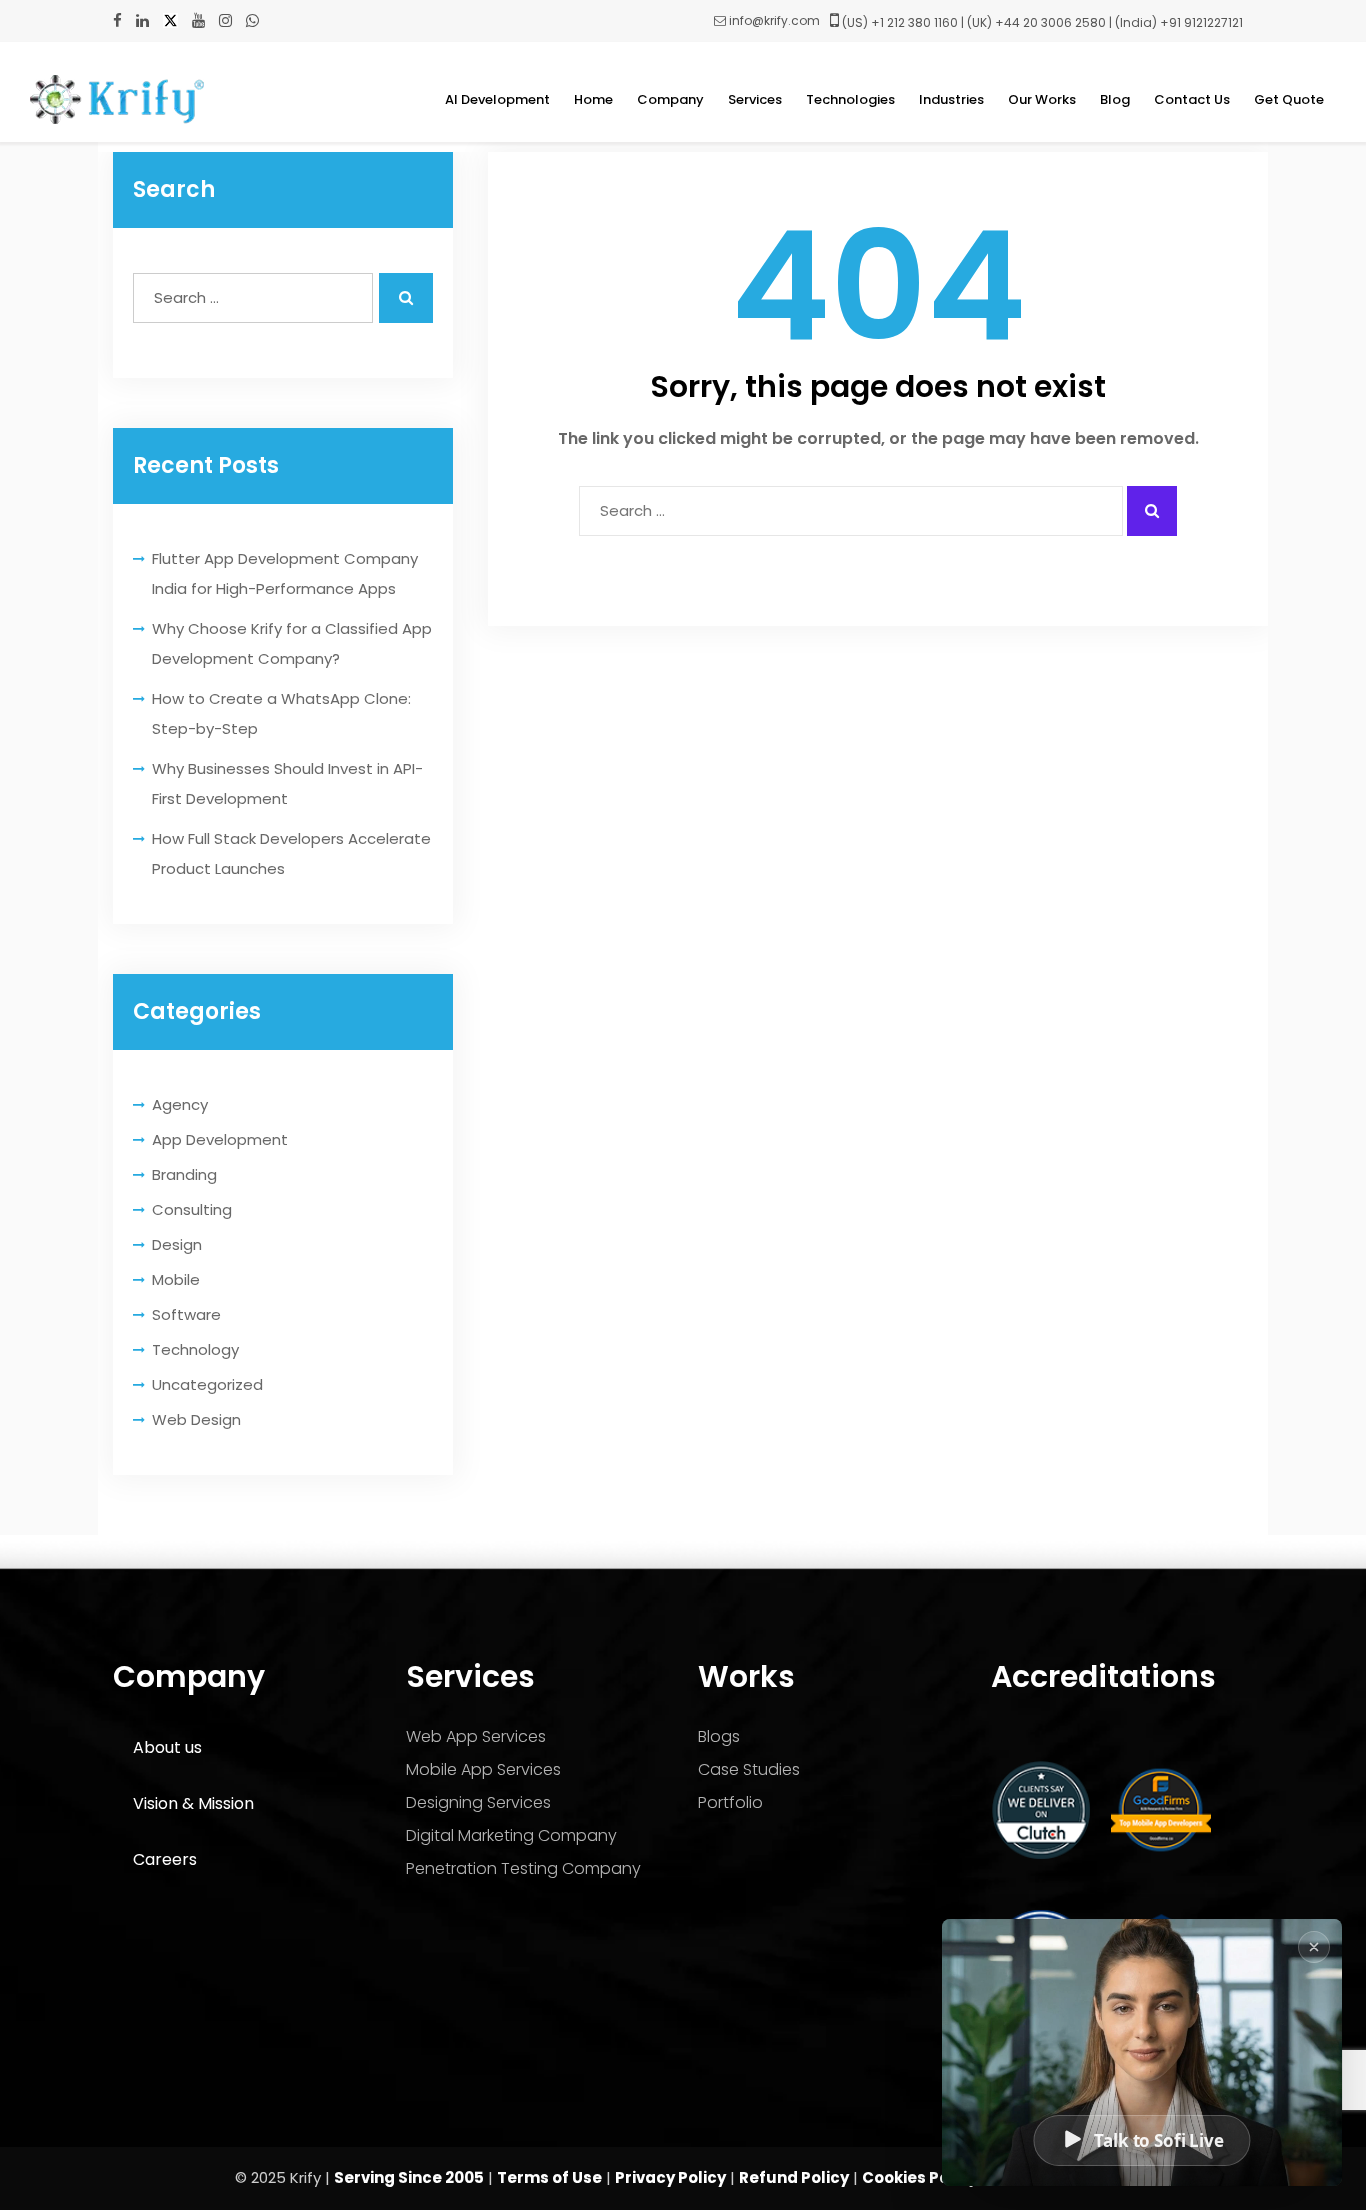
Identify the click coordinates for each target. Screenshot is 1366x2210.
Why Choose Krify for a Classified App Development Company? (292, 643)
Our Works (1042, 99)
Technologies (850, 99)
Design (177, 1244)
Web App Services (476, 1736)
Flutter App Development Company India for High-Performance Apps (285, 573)
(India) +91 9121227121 (1179, 22)
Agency (180, 1104)
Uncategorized (207, 1384)
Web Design (196, 1419)
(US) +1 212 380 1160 (900, 22)
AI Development (497, 99)
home (593, 99)
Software (186, 1314)
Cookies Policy (919, 2177)
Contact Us (1192, 99)
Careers (165, 1859)
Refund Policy (794, 2177)
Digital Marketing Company (511, 1835)
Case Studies (749, 1769)
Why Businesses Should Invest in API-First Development (287, 783)
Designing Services (478, 1802)
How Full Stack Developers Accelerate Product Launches (291, 853)
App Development (220, 1139)
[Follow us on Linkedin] (142, 20)
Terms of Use (549, 2177)
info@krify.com (774, 20)
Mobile (176, 1279)
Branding (184, 1174)
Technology (195, 1349)
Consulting (192, 1209)
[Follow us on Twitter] (170, 20)
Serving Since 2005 (409, 2177)
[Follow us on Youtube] (198, 20)
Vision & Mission (193, 1803)
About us (167, 1747)
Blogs (719, 1736)
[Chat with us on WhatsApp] (252, 20)
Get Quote (1289, 99)
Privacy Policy (670, 2177)
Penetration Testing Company (523, 1868)
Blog (1115, 99)
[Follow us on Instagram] (225, 20)
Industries (951, 99)
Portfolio (730, 1802)
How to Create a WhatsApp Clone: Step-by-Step (281, 713)
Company (670, 99)
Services (755, 99)
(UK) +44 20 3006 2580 (1036, 22)
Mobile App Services (483, 1769)
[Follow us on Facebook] (117, 20)
